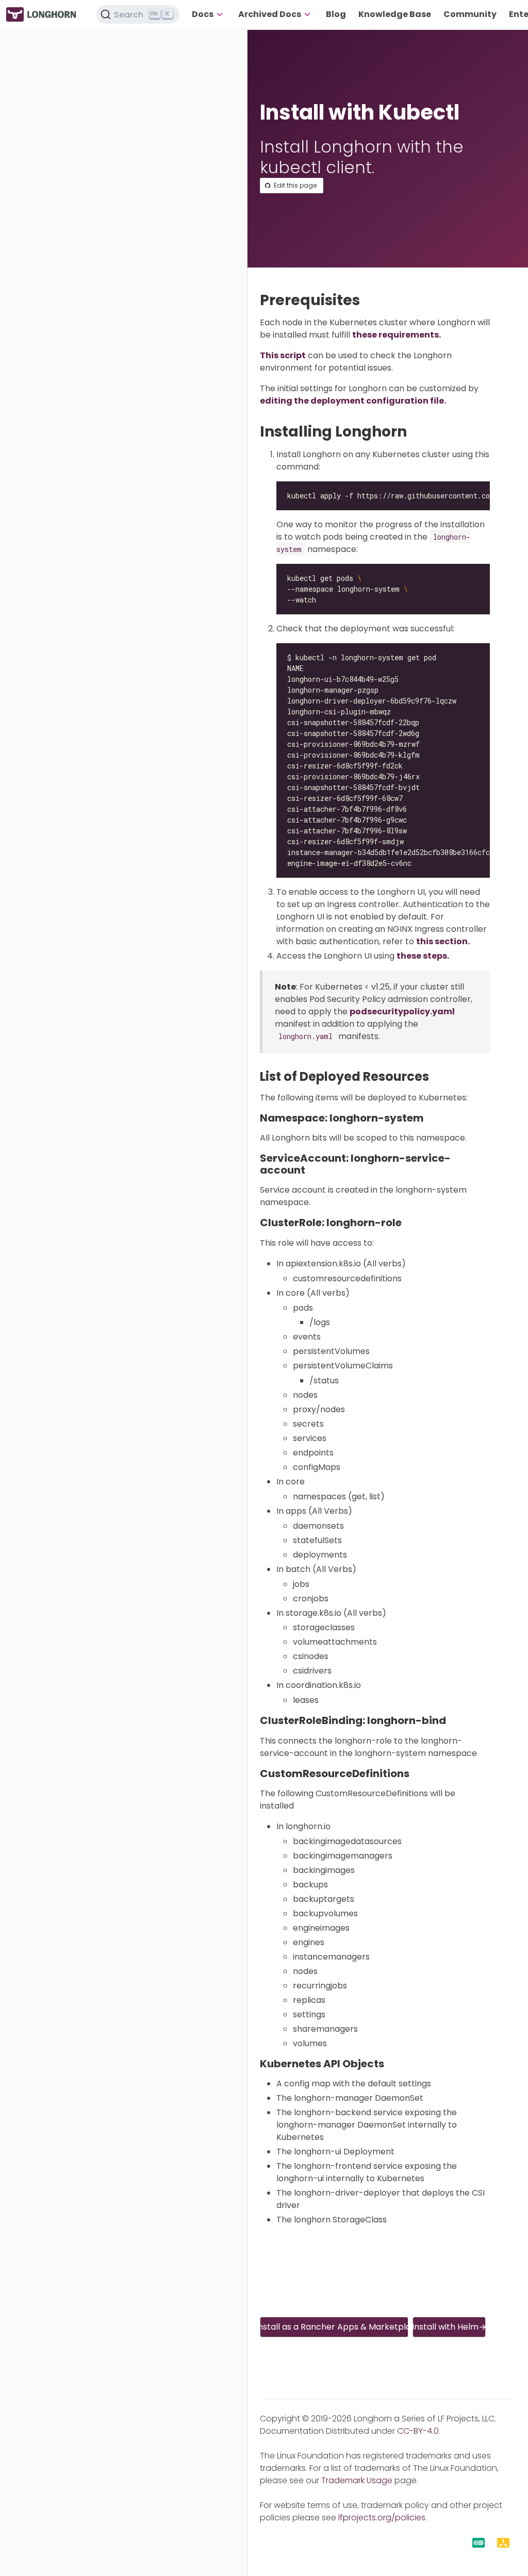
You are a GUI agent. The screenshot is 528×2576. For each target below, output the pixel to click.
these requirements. (397, 335)
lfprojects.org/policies (382, 2518)
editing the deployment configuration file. (353, 401)
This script (283, 355)
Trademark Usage (357, 2480)
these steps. (423, 956)
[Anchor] (369, 300)
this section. (443, 941)
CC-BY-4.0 (418, 2431)
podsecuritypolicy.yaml (402, 1011)
